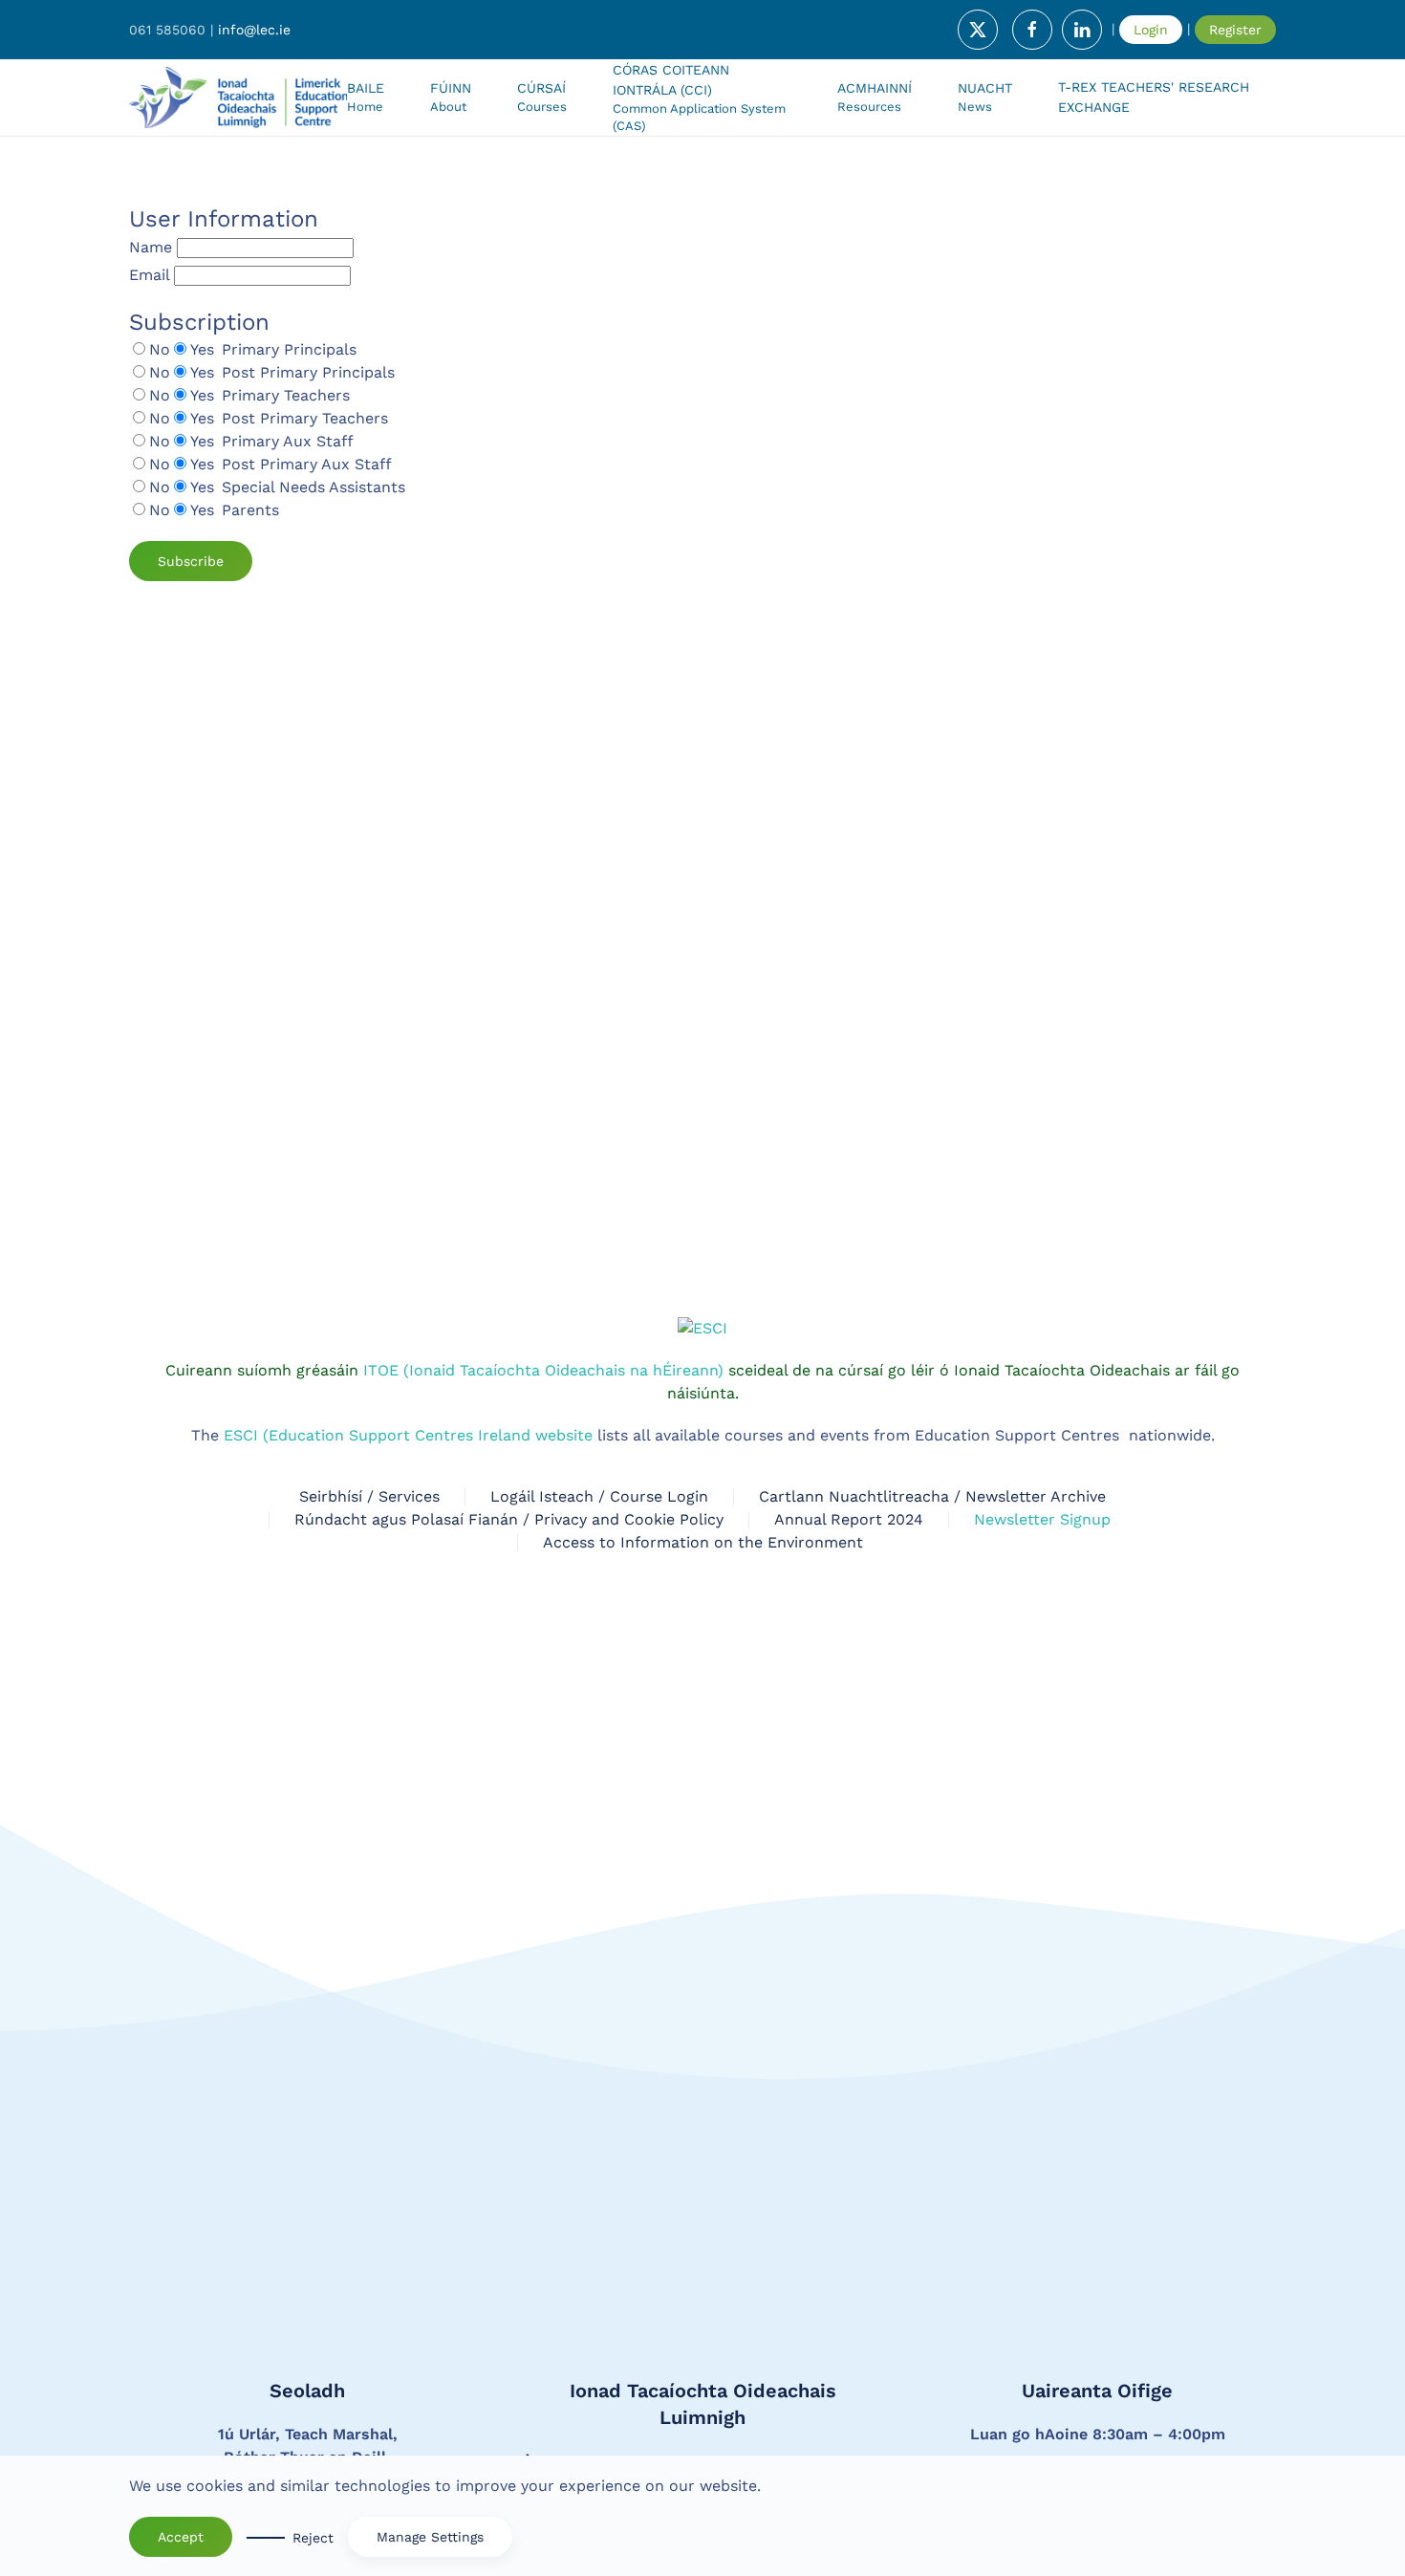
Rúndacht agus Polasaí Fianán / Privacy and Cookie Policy (509, 1519)
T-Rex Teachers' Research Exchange (1154, 97)
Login (1151, 30)
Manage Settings (430, 2537)
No (160, 349)
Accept (181, 2537)
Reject (313, 2538)
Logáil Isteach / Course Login (599, 1496)
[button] (542, 97)
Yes (202, 349)
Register (1235, 30)
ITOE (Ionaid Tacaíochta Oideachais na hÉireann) (541, 1370)
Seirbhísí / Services (369, 1496)
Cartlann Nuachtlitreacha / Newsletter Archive (932, 1496)
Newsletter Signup (1042, 1519)
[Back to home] (238, 97)
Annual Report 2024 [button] (849, 1519)
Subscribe (191, 561)
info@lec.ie (254, 30)
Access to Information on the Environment (703, 1542)
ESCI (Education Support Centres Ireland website (408, 1435)
